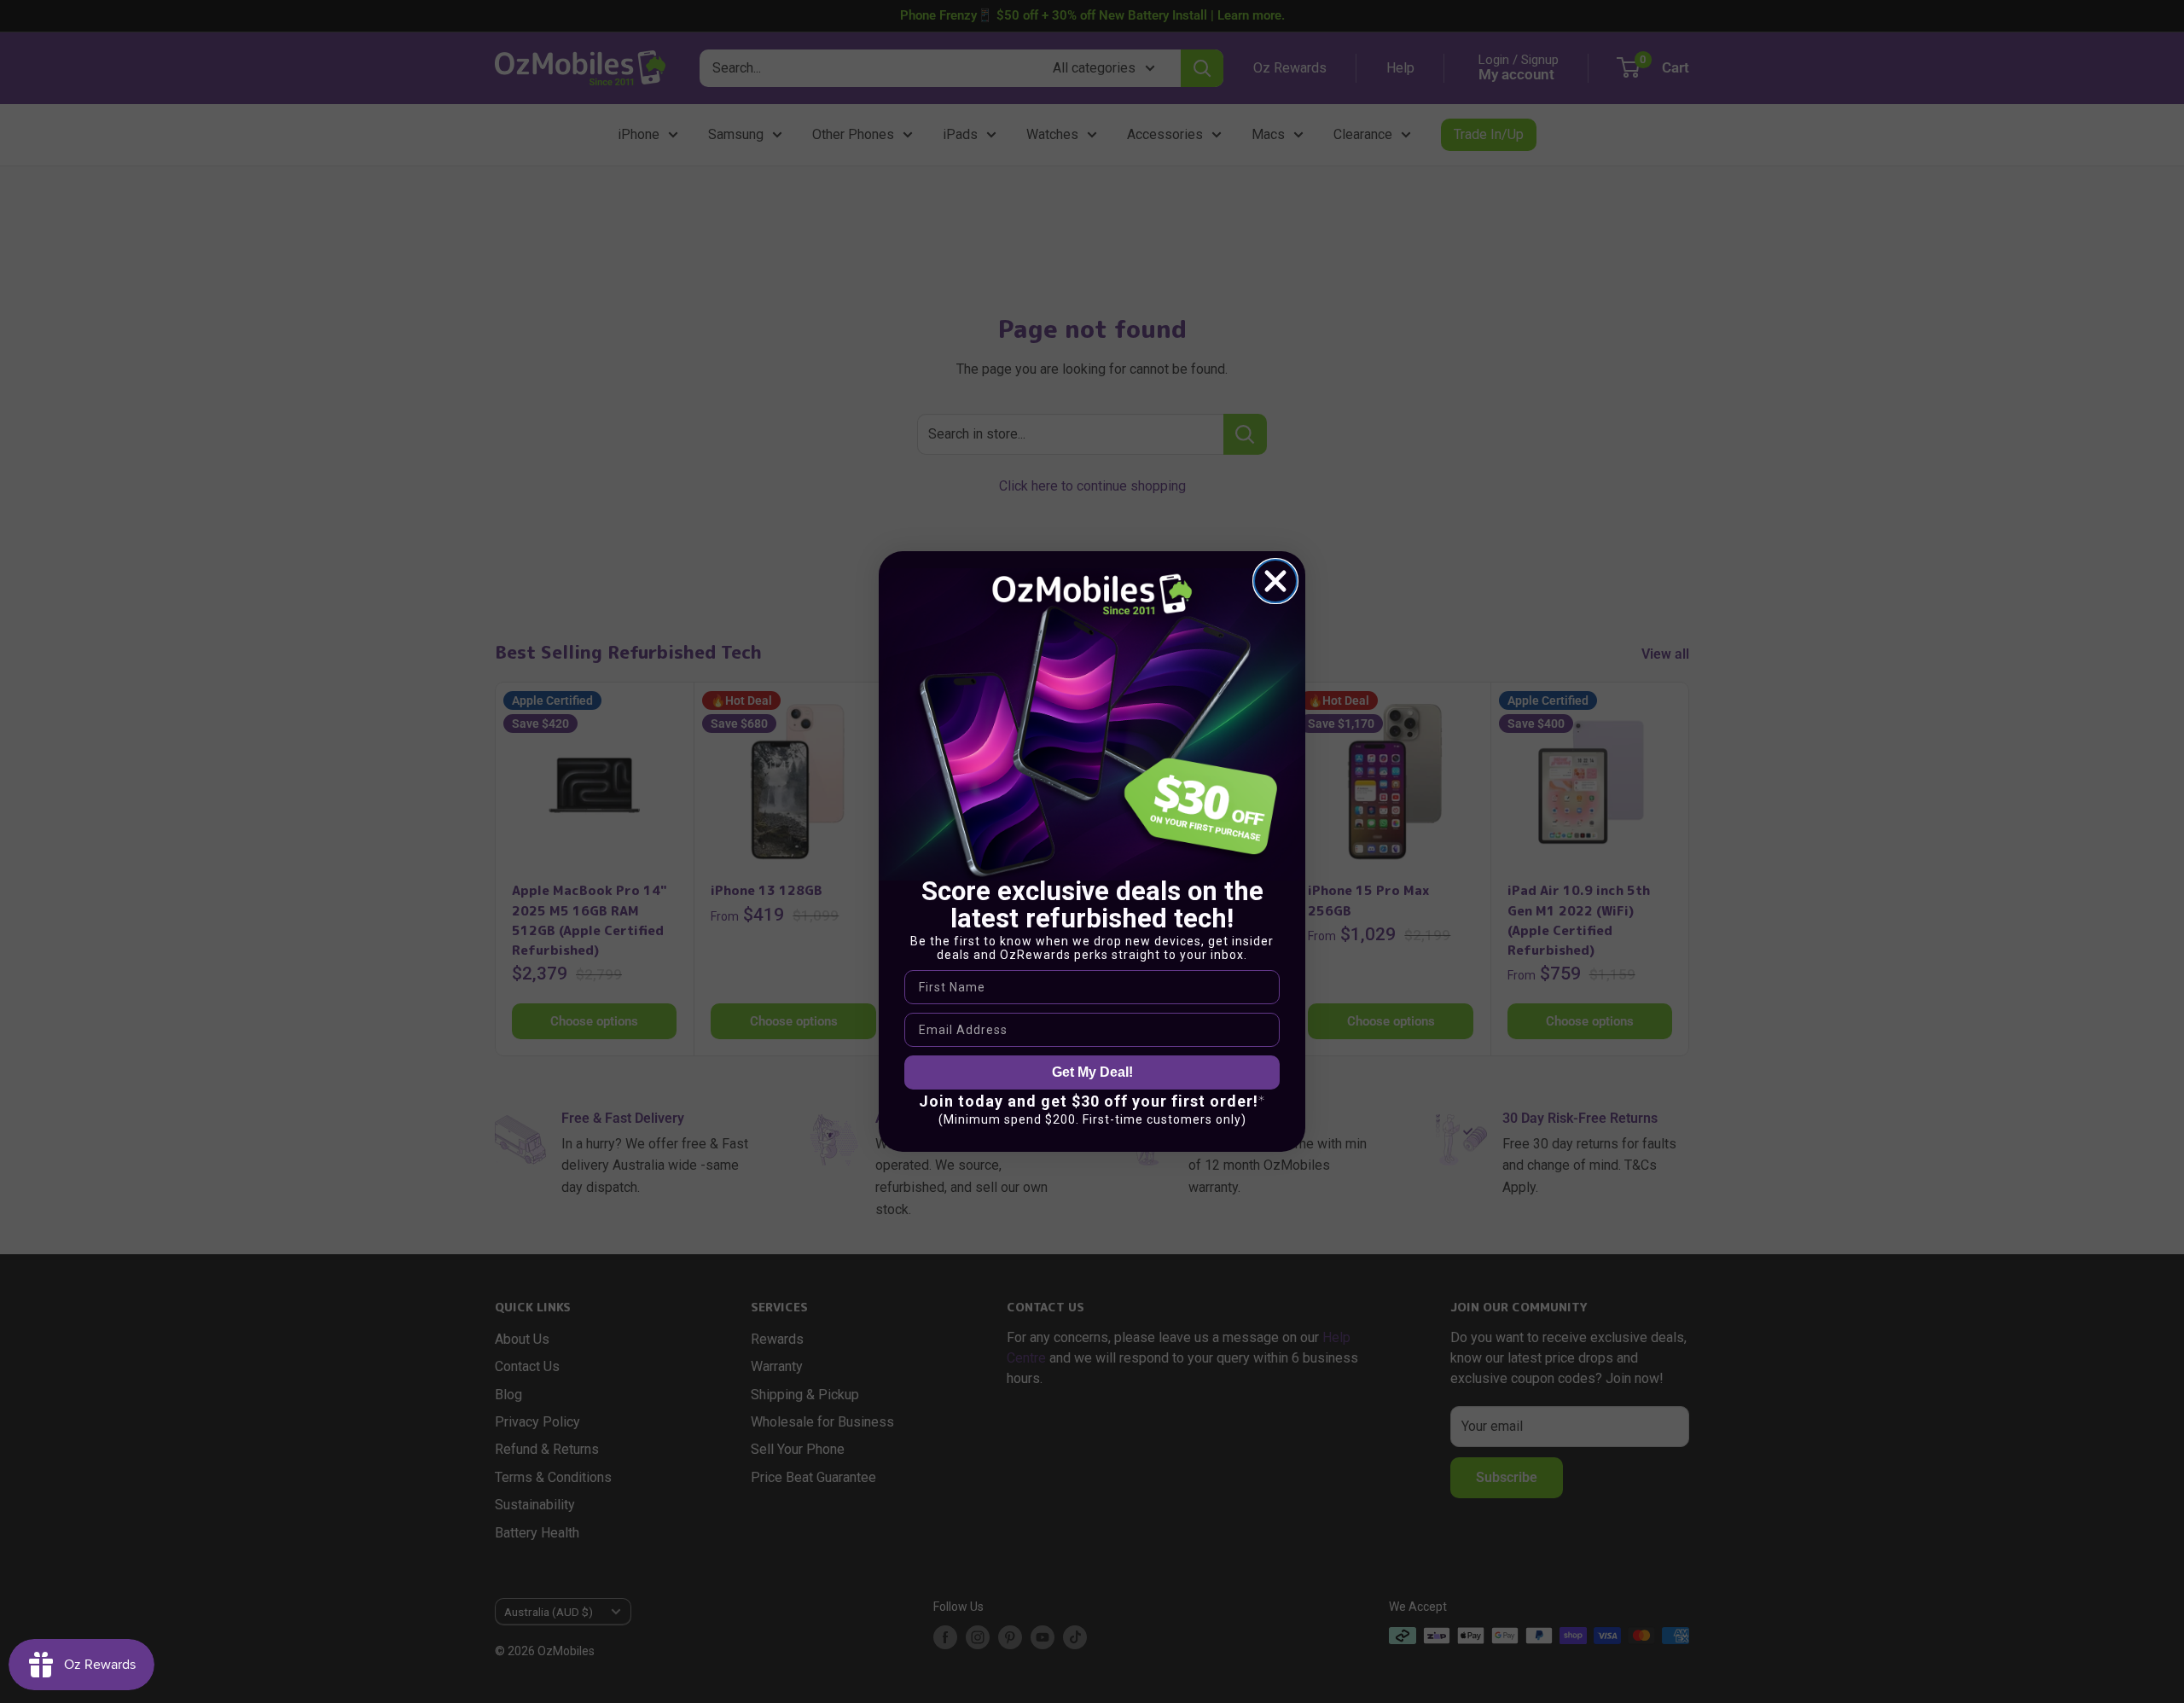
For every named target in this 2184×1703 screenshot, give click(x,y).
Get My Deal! (1092, 1072)
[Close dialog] (1275, 581)
